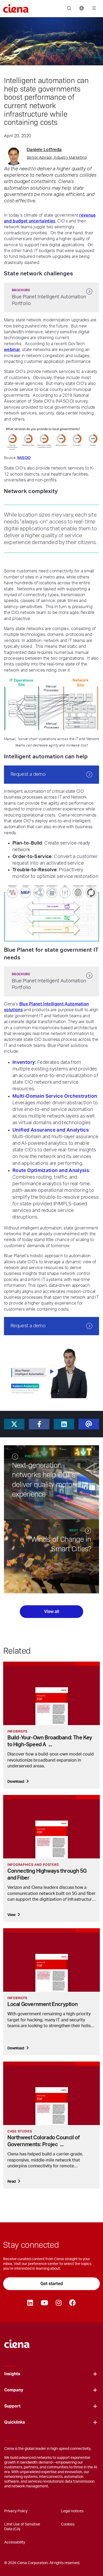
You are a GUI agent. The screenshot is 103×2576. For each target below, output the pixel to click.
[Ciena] (17, 2341)
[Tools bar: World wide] (81, 8)
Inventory (24, 1062)
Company (14, 2390)
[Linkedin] (30, 2303)
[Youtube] (44, 2303)
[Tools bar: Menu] (93, 8)
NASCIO (24, 458)
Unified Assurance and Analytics (51, 1130)
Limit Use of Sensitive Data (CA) (22, 2527)
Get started (52, 2284)
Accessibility (15, 2542)
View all (52, 1611)
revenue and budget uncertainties (50, 218)
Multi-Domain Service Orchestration (55, 1096)
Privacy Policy (16, 2511)
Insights (12, 2374)
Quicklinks (15, 2422)
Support (12, 2406)
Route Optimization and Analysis (51, 1170)
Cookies (68, 2524)
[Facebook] (72, 2303)
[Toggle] (95, 2374)
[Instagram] (58, 2303)
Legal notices (72, 2511)
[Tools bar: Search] (69, 8)
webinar (12, 350)
